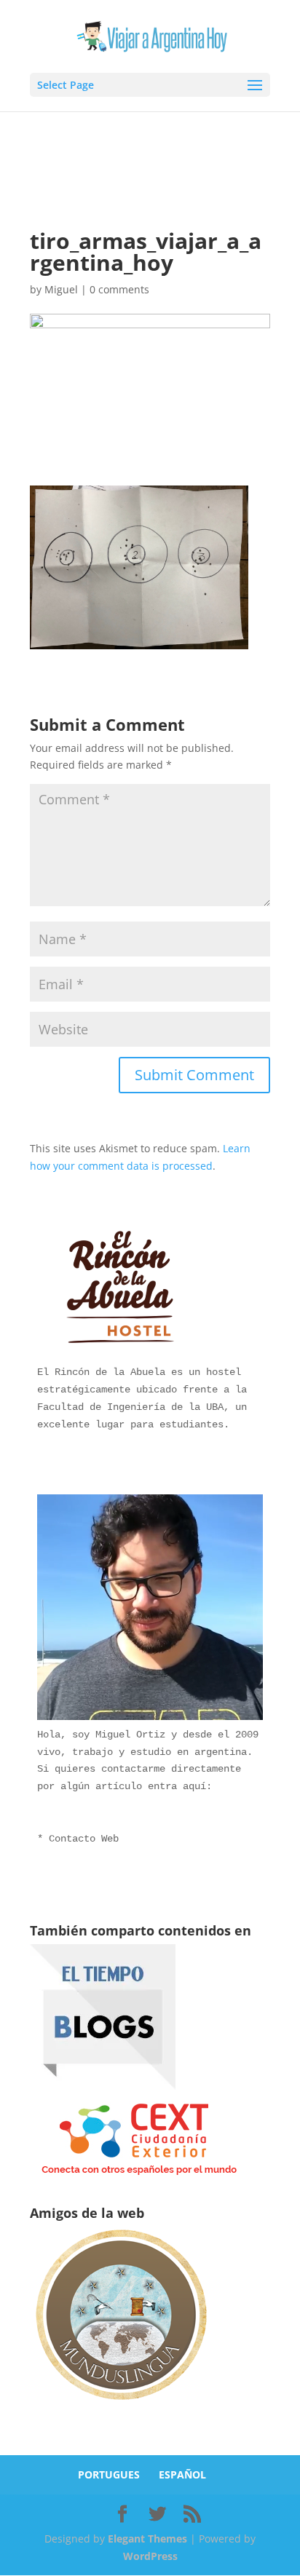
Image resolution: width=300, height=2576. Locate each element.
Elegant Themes (147, 2539)
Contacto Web (84, 1839)
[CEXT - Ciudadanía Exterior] (139, 2175)
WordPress (150, 2556)
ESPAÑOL (182, 2474)
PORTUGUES (109, 2474)
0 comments (119, 289)
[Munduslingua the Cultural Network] (121, 2405)
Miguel (61, 289)
